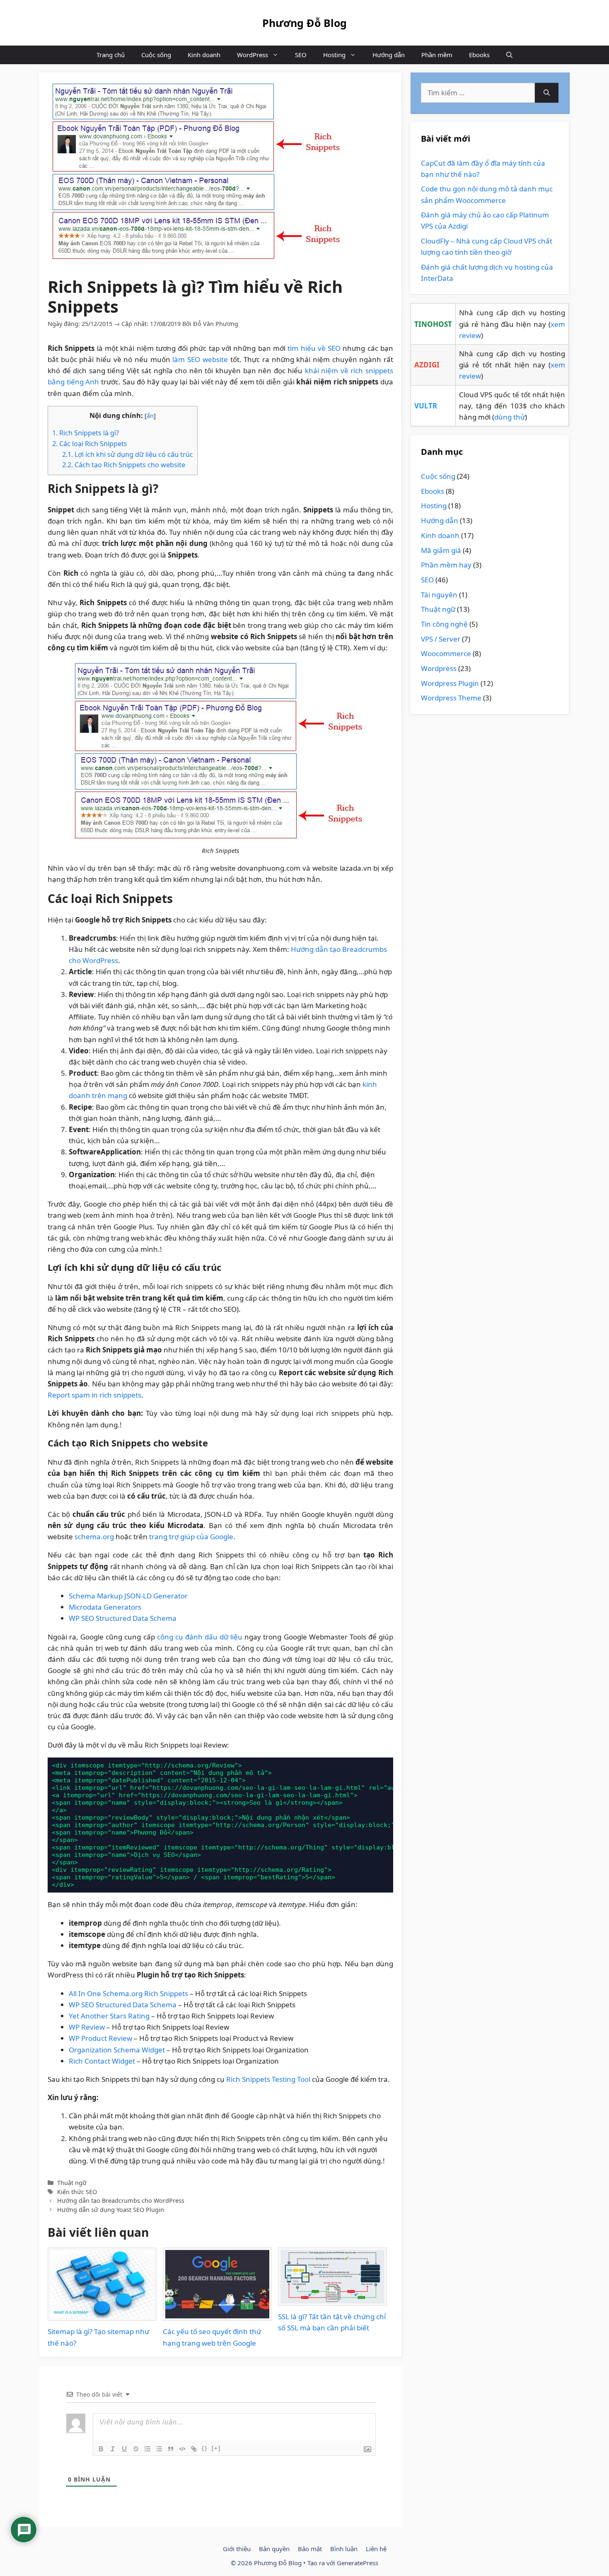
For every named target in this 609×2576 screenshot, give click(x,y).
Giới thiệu (237, 2549)
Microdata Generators (105, 1607)
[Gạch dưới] (124, 2449)
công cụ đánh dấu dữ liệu (200, 1637)
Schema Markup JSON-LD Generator (128, 1596)
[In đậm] (101, 2449)
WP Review (87, 2027)
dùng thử (510, 417)
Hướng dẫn (389, 55)
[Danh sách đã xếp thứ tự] (147, 2449)
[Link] (194, 2449)
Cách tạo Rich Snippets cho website (124, 465)
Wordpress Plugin (450, 683)
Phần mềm (437, 55)
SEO (301, 55)
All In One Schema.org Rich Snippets (128, 1993)
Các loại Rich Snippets (90, 444)
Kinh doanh (204, 55)
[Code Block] (182, 2449)
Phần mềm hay (446, 565)
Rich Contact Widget (102, 2061)
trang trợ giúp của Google (191, 1537)
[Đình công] (136, 2449)
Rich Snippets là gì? (86, 433)
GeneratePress (358, 2563)
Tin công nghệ (444, 624)
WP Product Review (100, 2038)
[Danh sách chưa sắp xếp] (159, 2449)
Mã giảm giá (441, 550)
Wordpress (439, 668)
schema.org (94, 1537)
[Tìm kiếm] (547, 93)
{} (205, 2448)
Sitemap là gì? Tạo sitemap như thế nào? (98, 2337)
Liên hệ (376, 2549)
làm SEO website (200, 359)
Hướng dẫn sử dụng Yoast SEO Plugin (111, 2210)
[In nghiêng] (113, 2449)
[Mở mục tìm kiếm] (509, 55)
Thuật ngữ (72, 2183)
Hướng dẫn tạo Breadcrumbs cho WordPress (121, 2201)
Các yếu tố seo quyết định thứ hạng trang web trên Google (212, 2337)
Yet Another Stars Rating (109, 2016)
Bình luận (344, 2549)
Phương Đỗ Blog (304, 23)
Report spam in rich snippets (94, 1395)
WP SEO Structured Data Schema (123, 1618)
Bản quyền (274, 2549)
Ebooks (479, 55)
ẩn (150, 415)
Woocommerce (446, 653)
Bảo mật (310, 2549)
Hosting (334, 55)
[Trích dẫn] (171, 2449)
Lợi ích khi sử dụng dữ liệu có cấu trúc (128, 454)
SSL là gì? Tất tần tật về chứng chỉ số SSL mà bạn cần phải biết (332, 2322)
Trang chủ (111, 55)
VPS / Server (441, 639)
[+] (216, 2448)
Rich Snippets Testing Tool (268, 2079)
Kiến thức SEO (77, 2192)
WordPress (253, 55)
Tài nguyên (439, 595)
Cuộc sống (156, 55)
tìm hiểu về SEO (314, 348)
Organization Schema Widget (117, 2050)
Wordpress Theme (451, 698)
